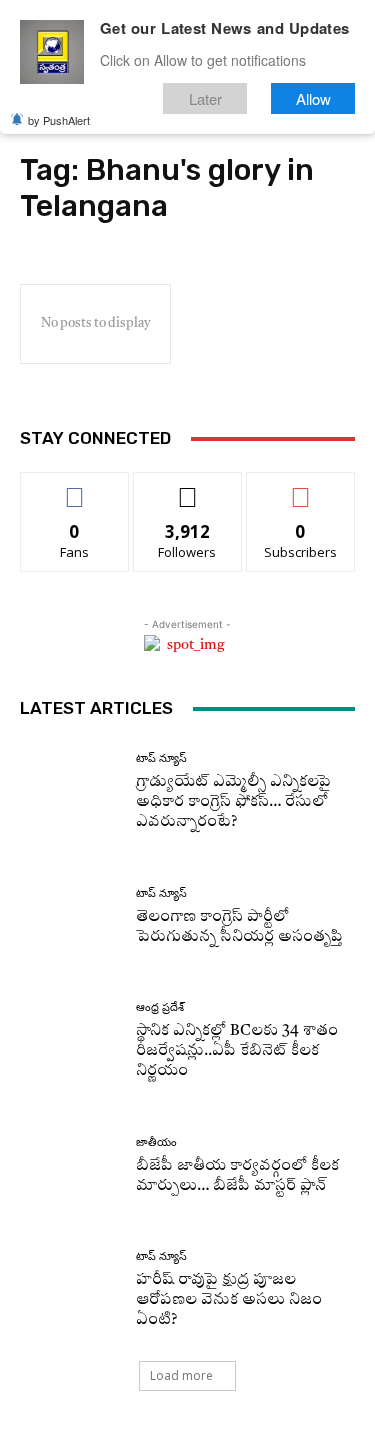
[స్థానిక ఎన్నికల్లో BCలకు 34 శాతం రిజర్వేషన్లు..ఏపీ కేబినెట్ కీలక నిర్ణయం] (70, 1041)
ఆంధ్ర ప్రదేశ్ (160, 1007)
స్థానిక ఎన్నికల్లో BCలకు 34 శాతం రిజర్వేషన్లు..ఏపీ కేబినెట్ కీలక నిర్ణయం (237, 1051)
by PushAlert (59, 120)
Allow (313, 98)
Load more (181, 1375)
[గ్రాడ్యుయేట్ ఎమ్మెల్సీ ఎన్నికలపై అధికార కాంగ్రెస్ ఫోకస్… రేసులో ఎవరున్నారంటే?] (70, 792)
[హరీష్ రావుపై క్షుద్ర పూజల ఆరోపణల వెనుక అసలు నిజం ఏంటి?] (70, 1290)
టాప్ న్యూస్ (161, 758)
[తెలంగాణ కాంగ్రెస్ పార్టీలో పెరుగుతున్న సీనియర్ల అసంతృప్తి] (70, 917)
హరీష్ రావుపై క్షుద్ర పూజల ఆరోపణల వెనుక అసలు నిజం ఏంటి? (229, 1300)
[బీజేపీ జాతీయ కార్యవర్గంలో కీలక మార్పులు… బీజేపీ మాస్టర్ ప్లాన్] (70, 1166)
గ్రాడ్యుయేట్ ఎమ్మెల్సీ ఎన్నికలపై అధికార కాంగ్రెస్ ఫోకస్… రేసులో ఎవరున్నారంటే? (233, 802)
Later (205, 98)
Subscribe (301, 487)
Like (74, 487)
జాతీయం (156, 1142)
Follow (187, 487)
